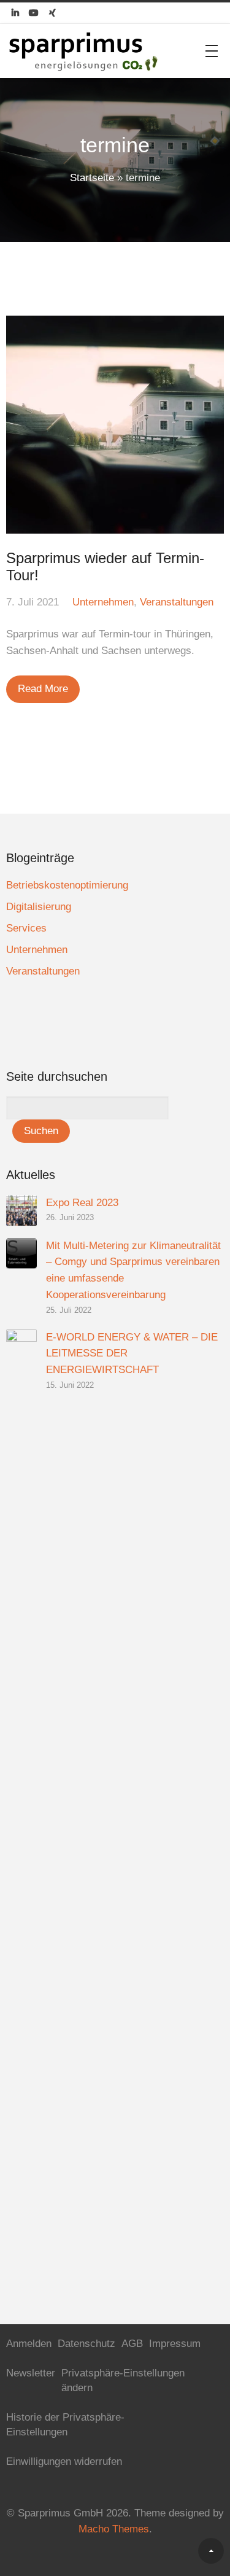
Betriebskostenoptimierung (67, 885)
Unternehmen (103, 602)
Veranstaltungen (177, 602)
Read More (43, 689)
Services (26, 928)
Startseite (92, 178)
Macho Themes (114, 2529)
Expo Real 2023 (82, 1203)
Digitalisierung (39, 907)
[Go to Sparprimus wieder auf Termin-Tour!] (115, 425)
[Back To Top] (211, 2551)
